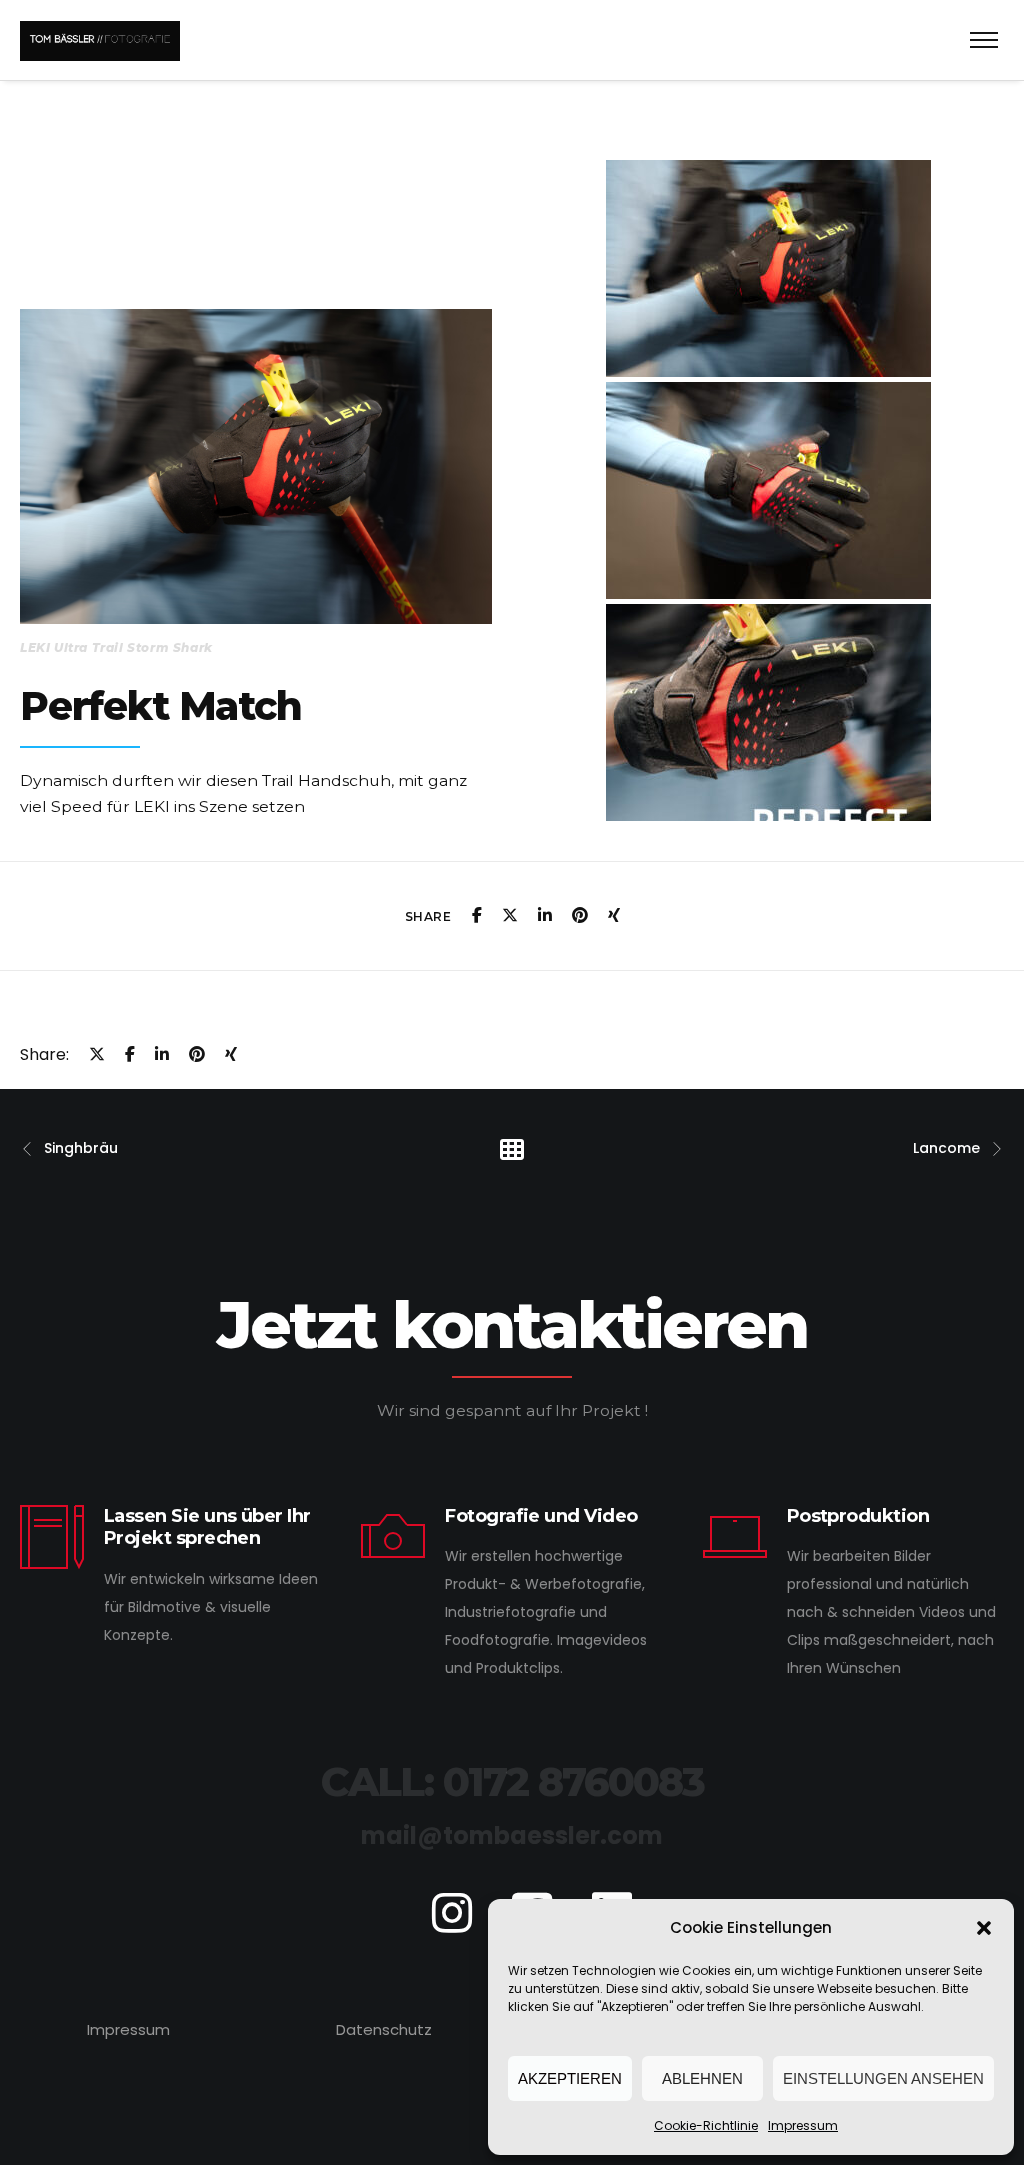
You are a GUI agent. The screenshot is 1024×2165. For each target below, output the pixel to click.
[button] (984, 1928)
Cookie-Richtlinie (706, 2125)
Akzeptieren (570, 2078)
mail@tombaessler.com (512, 1835)
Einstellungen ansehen (883, 2078)
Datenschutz (384, 2029)
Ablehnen (702, 2078)
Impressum (803, 2125)
